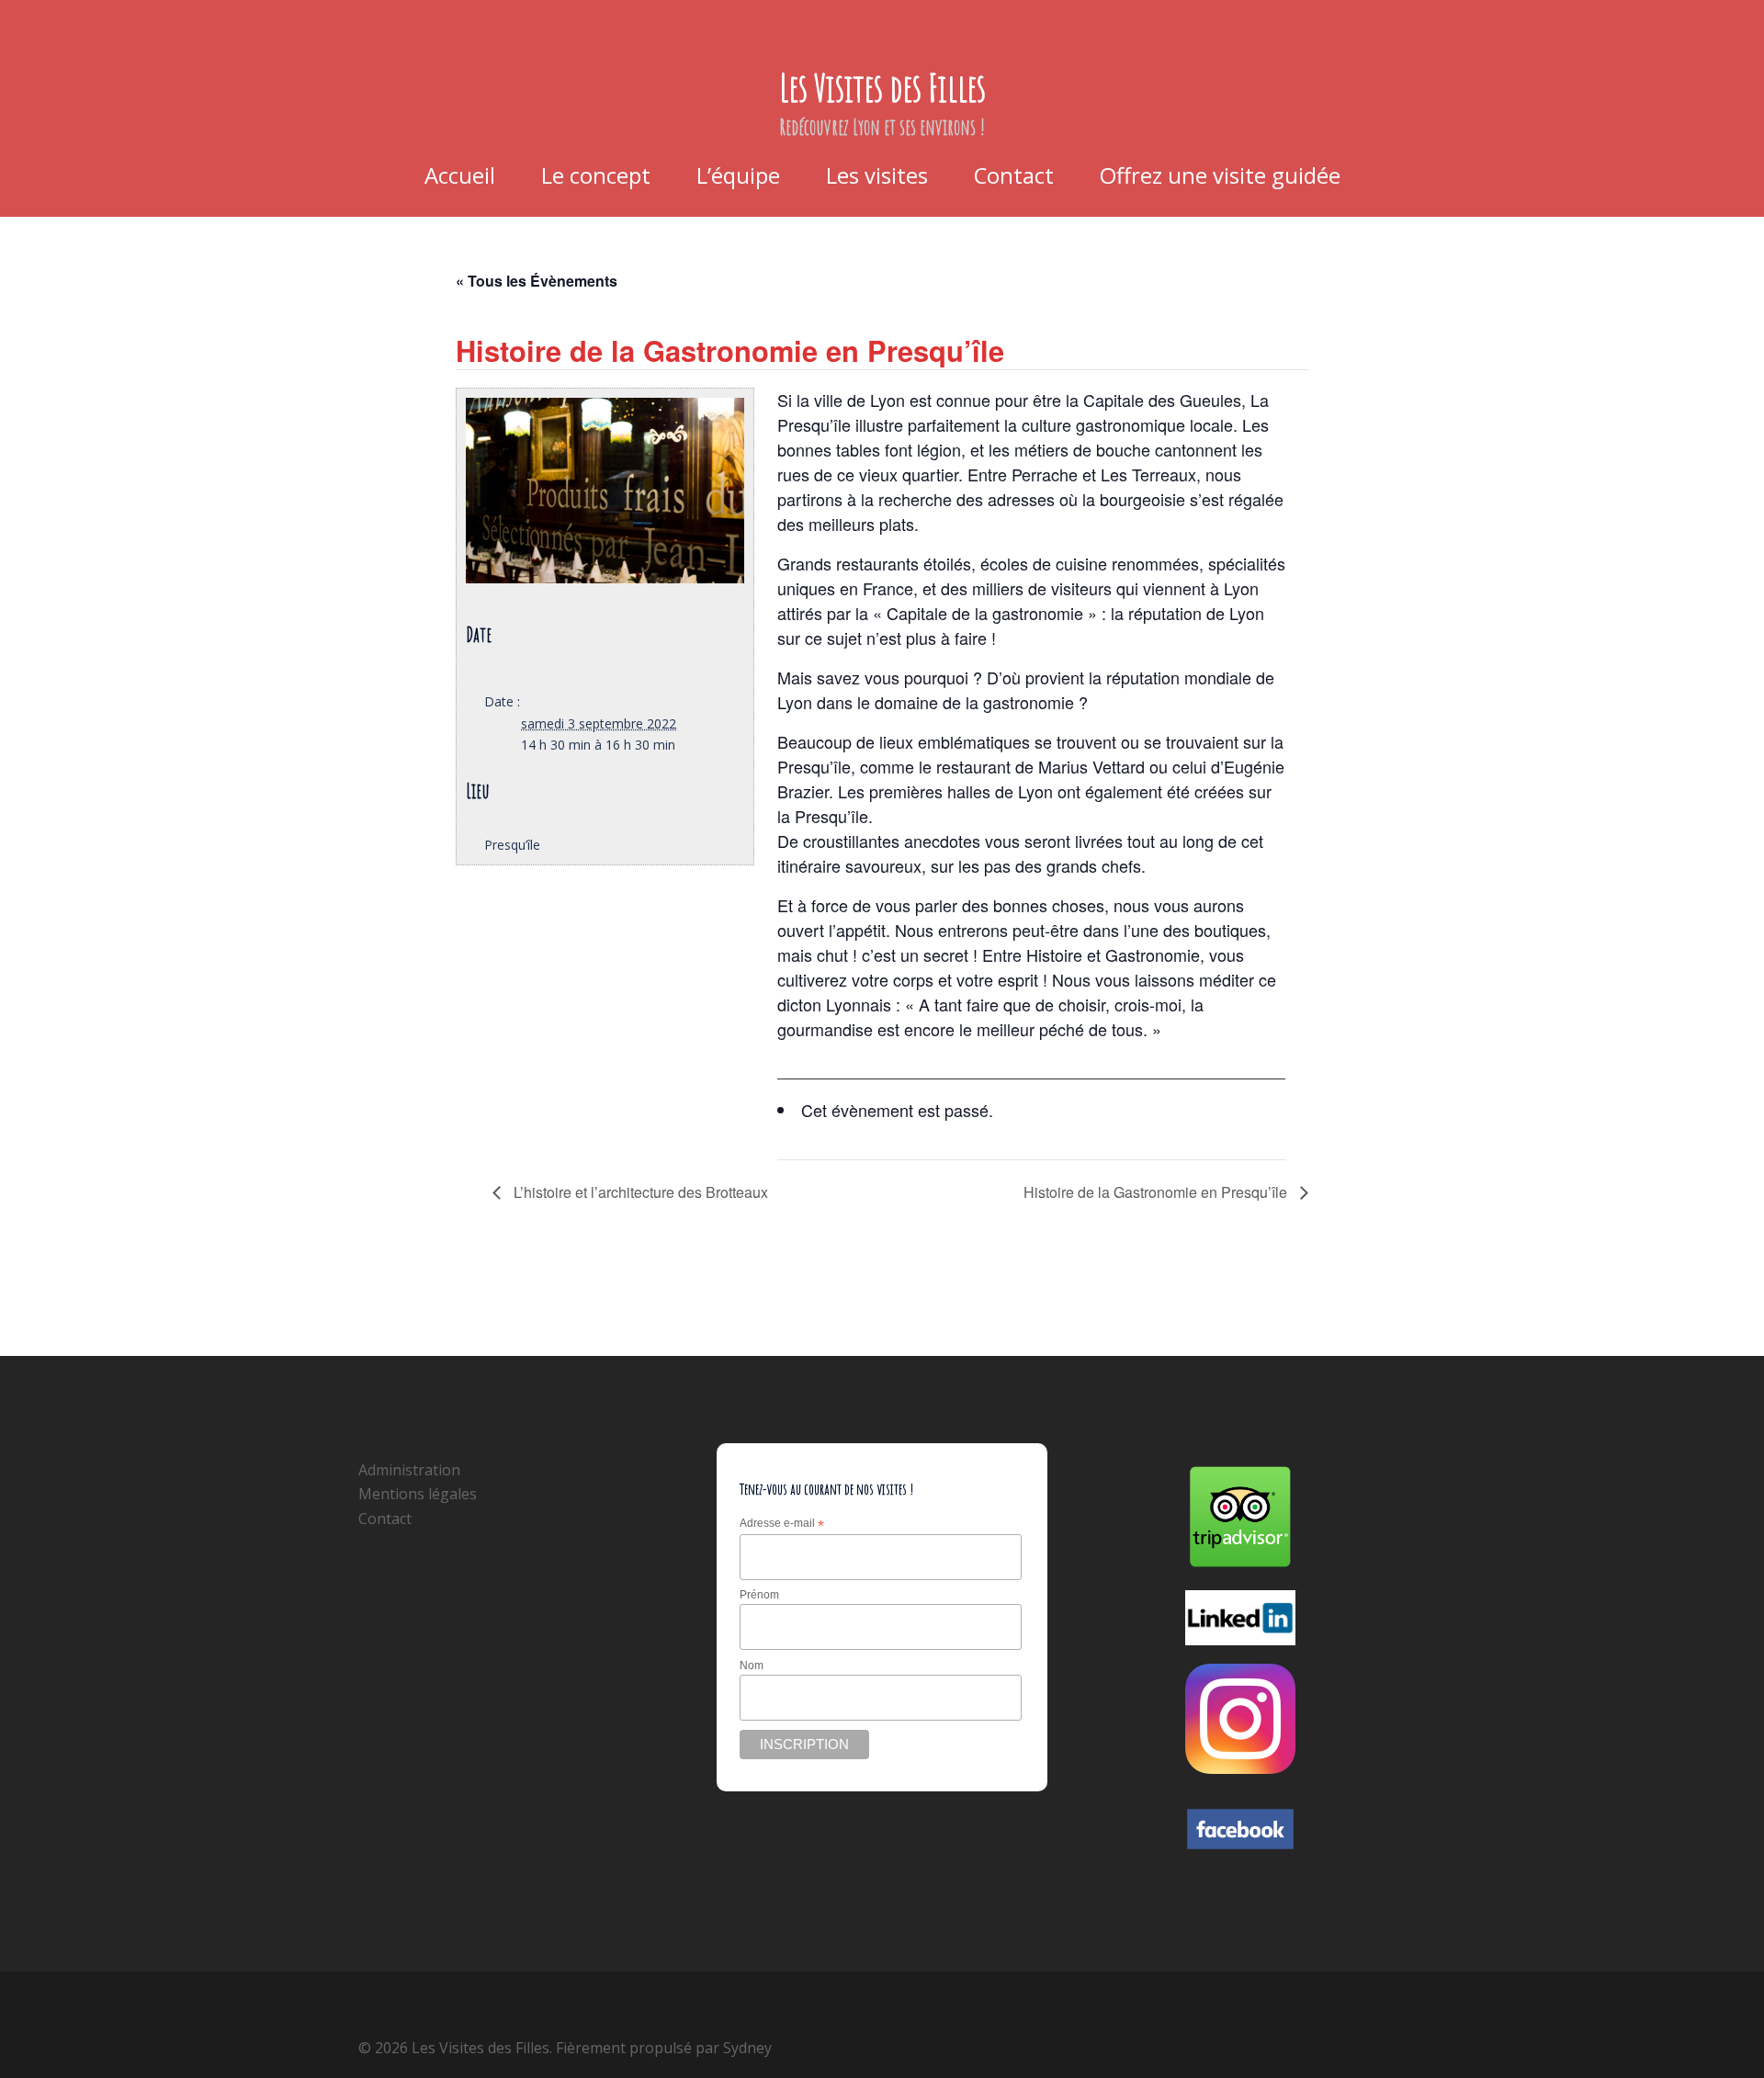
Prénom (759, 1595)
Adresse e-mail (782, 1524)
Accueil (460, 175)
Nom (752, 1666)
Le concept (596, 175)
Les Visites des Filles (882, 87)
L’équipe (738, 175)
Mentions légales (418, 1494)
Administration (409, 1470)
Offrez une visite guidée (1220, 175)
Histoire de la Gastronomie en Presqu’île (1157, 1192)
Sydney (747, 2048)
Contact (1014, 175)
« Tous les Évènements (537, 281)
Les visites (877, 175)
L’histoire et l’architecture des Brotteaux (639, 1192)
